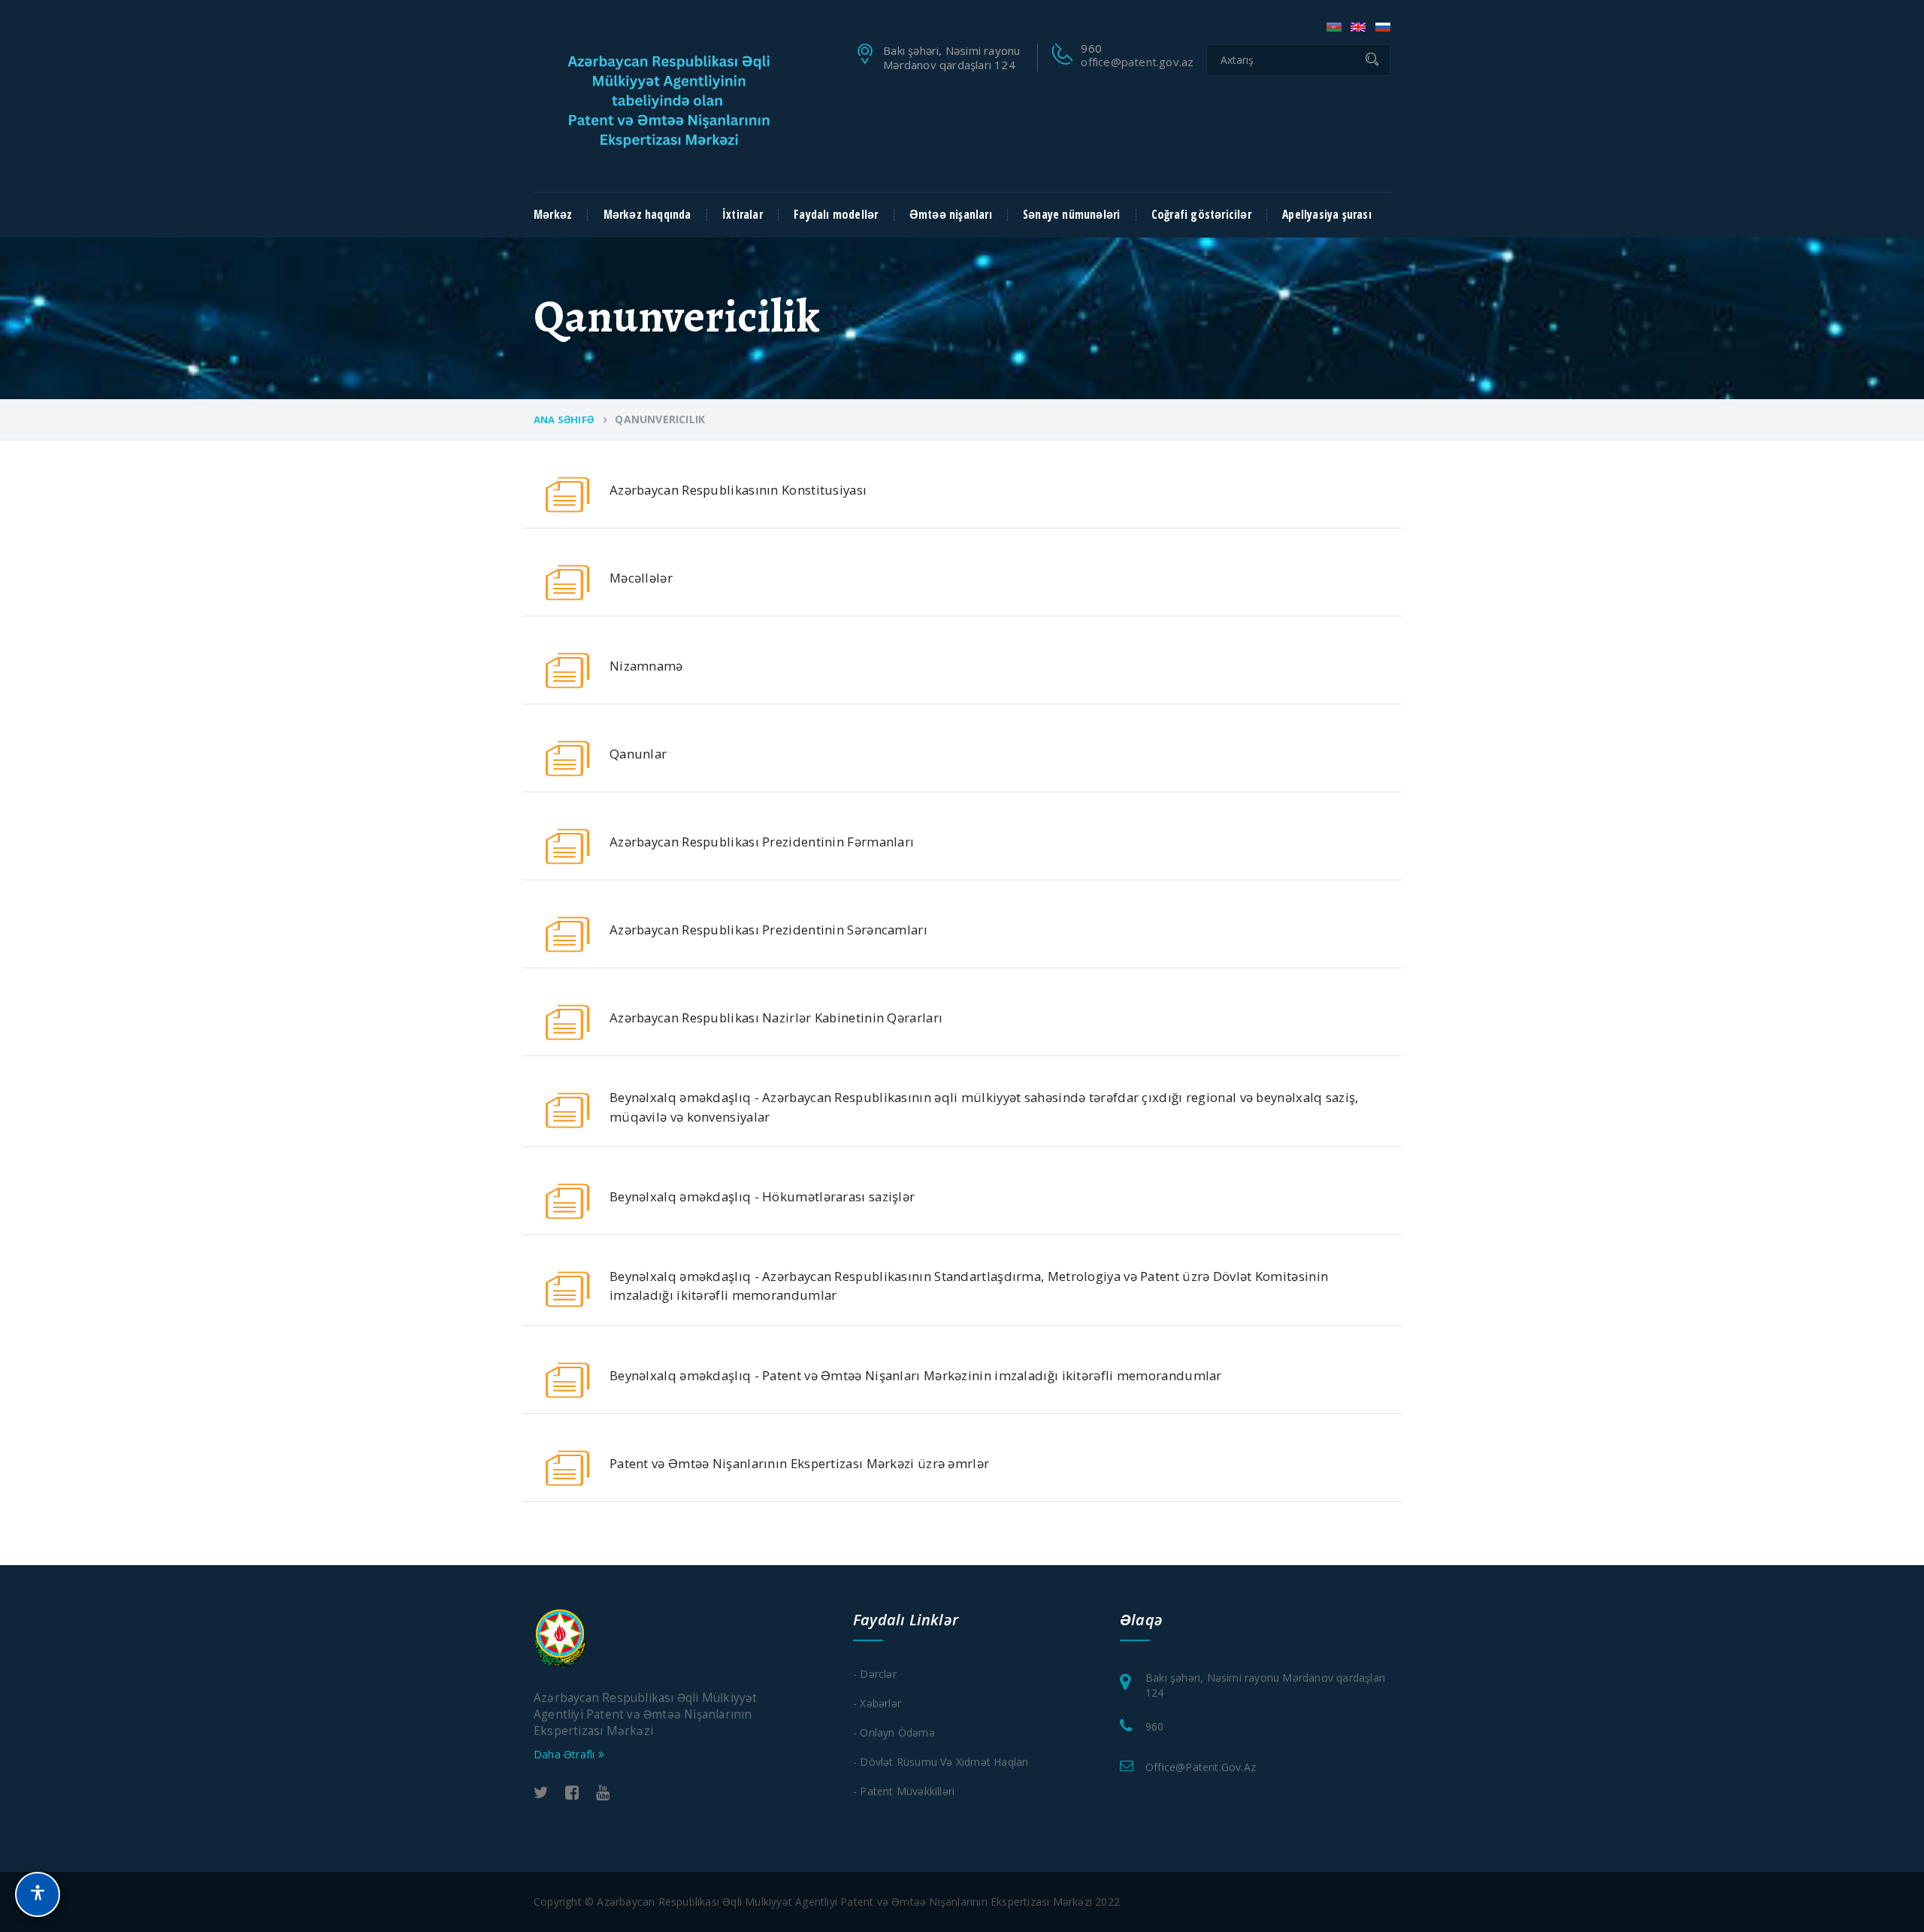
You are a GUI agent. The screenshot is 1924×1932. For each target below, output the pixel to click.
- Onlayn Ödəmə (894, 1732)
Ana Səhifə (564, 419)
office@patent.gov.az (1137, 62)
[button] (38, 1894)
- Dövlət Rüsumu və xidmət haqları (941, 1762)
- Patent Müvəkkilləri (904, 1791)
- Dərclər (875, 1674)
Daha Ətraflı (566, 1754)
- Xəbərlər (877, 1703)
